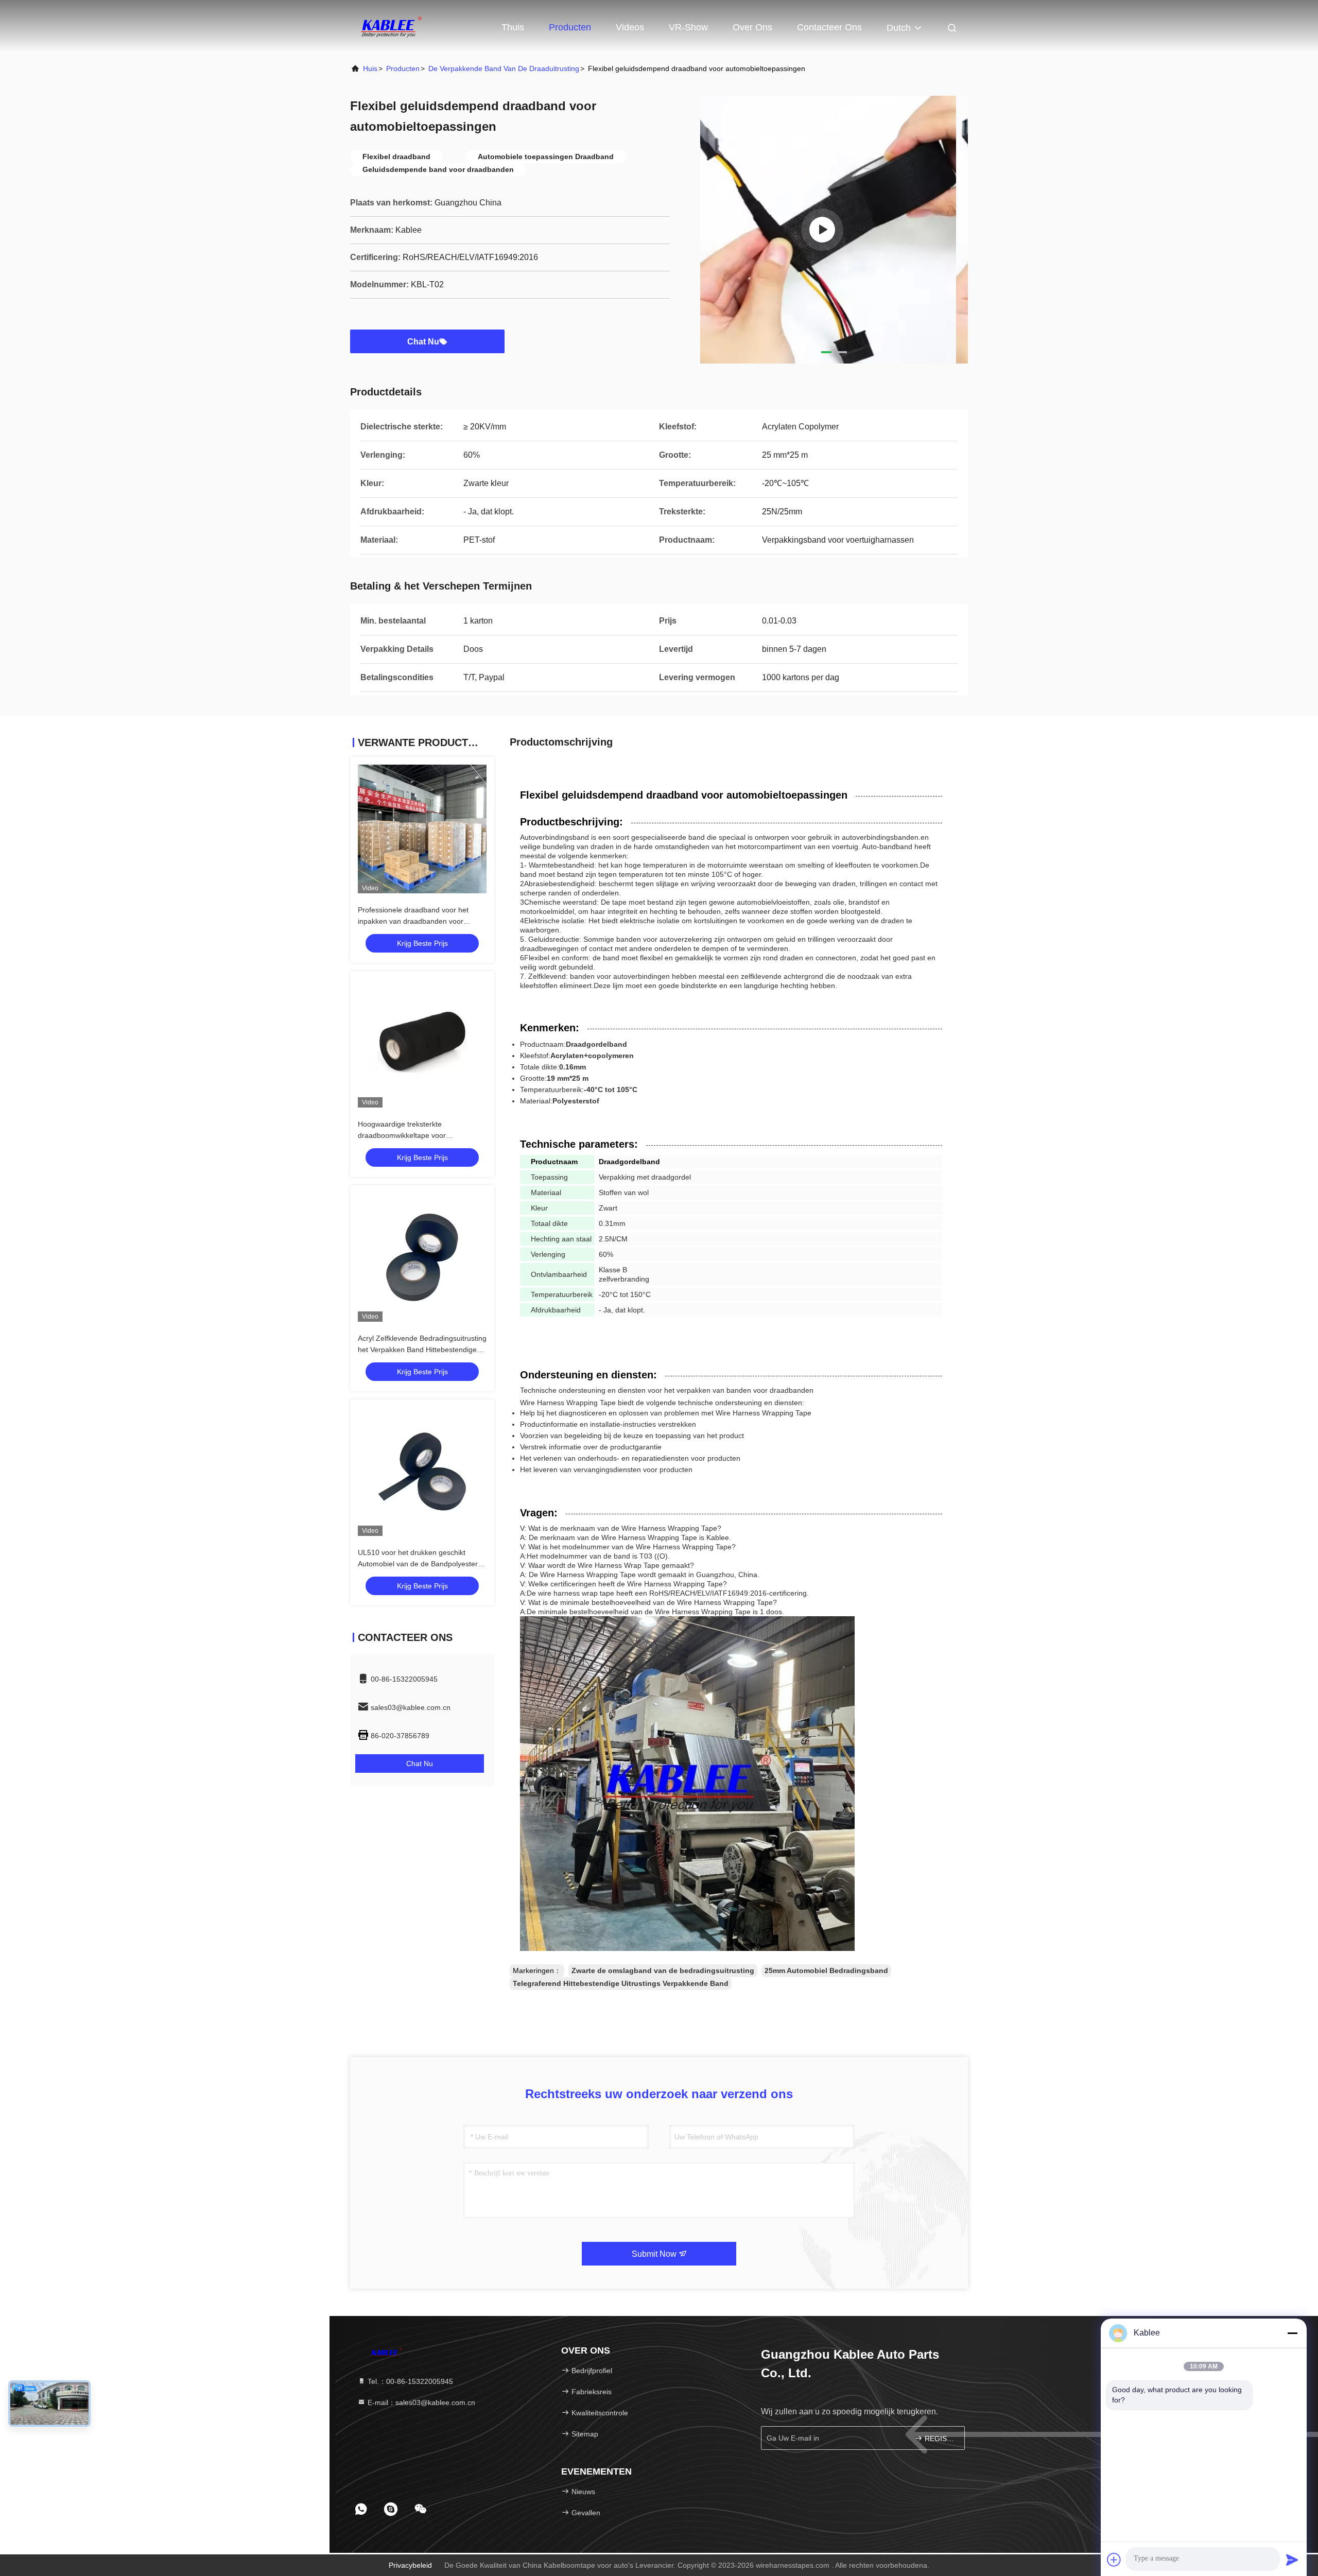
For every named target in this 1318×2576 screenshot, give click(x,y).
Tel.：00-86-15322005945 (409, 2381)
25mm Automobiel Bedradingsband (826, 1970)
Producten (570, 27)
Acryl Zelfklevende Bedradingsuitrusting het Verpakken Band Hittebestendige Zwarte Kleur (422, 1350)
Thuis (513, 27)
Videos (630, 27)
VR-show (688, 27)
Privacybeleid (410, 2565)
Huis (370, 68)
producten (403, 68)
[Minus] (1292, 2333)
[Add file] (1114, 2560)
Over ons (752, 27)
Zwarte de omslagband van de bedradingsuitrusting (663, 1970)
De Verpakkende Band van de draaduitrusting (504, 68)
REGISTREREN (939, 2439)
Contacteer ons (829, 27)
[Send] (1292, 2560)
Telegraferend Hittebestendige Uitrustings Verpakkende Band (621, 1983)
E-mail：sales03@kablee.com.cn (420, 2402)
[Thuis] (391, 26)
